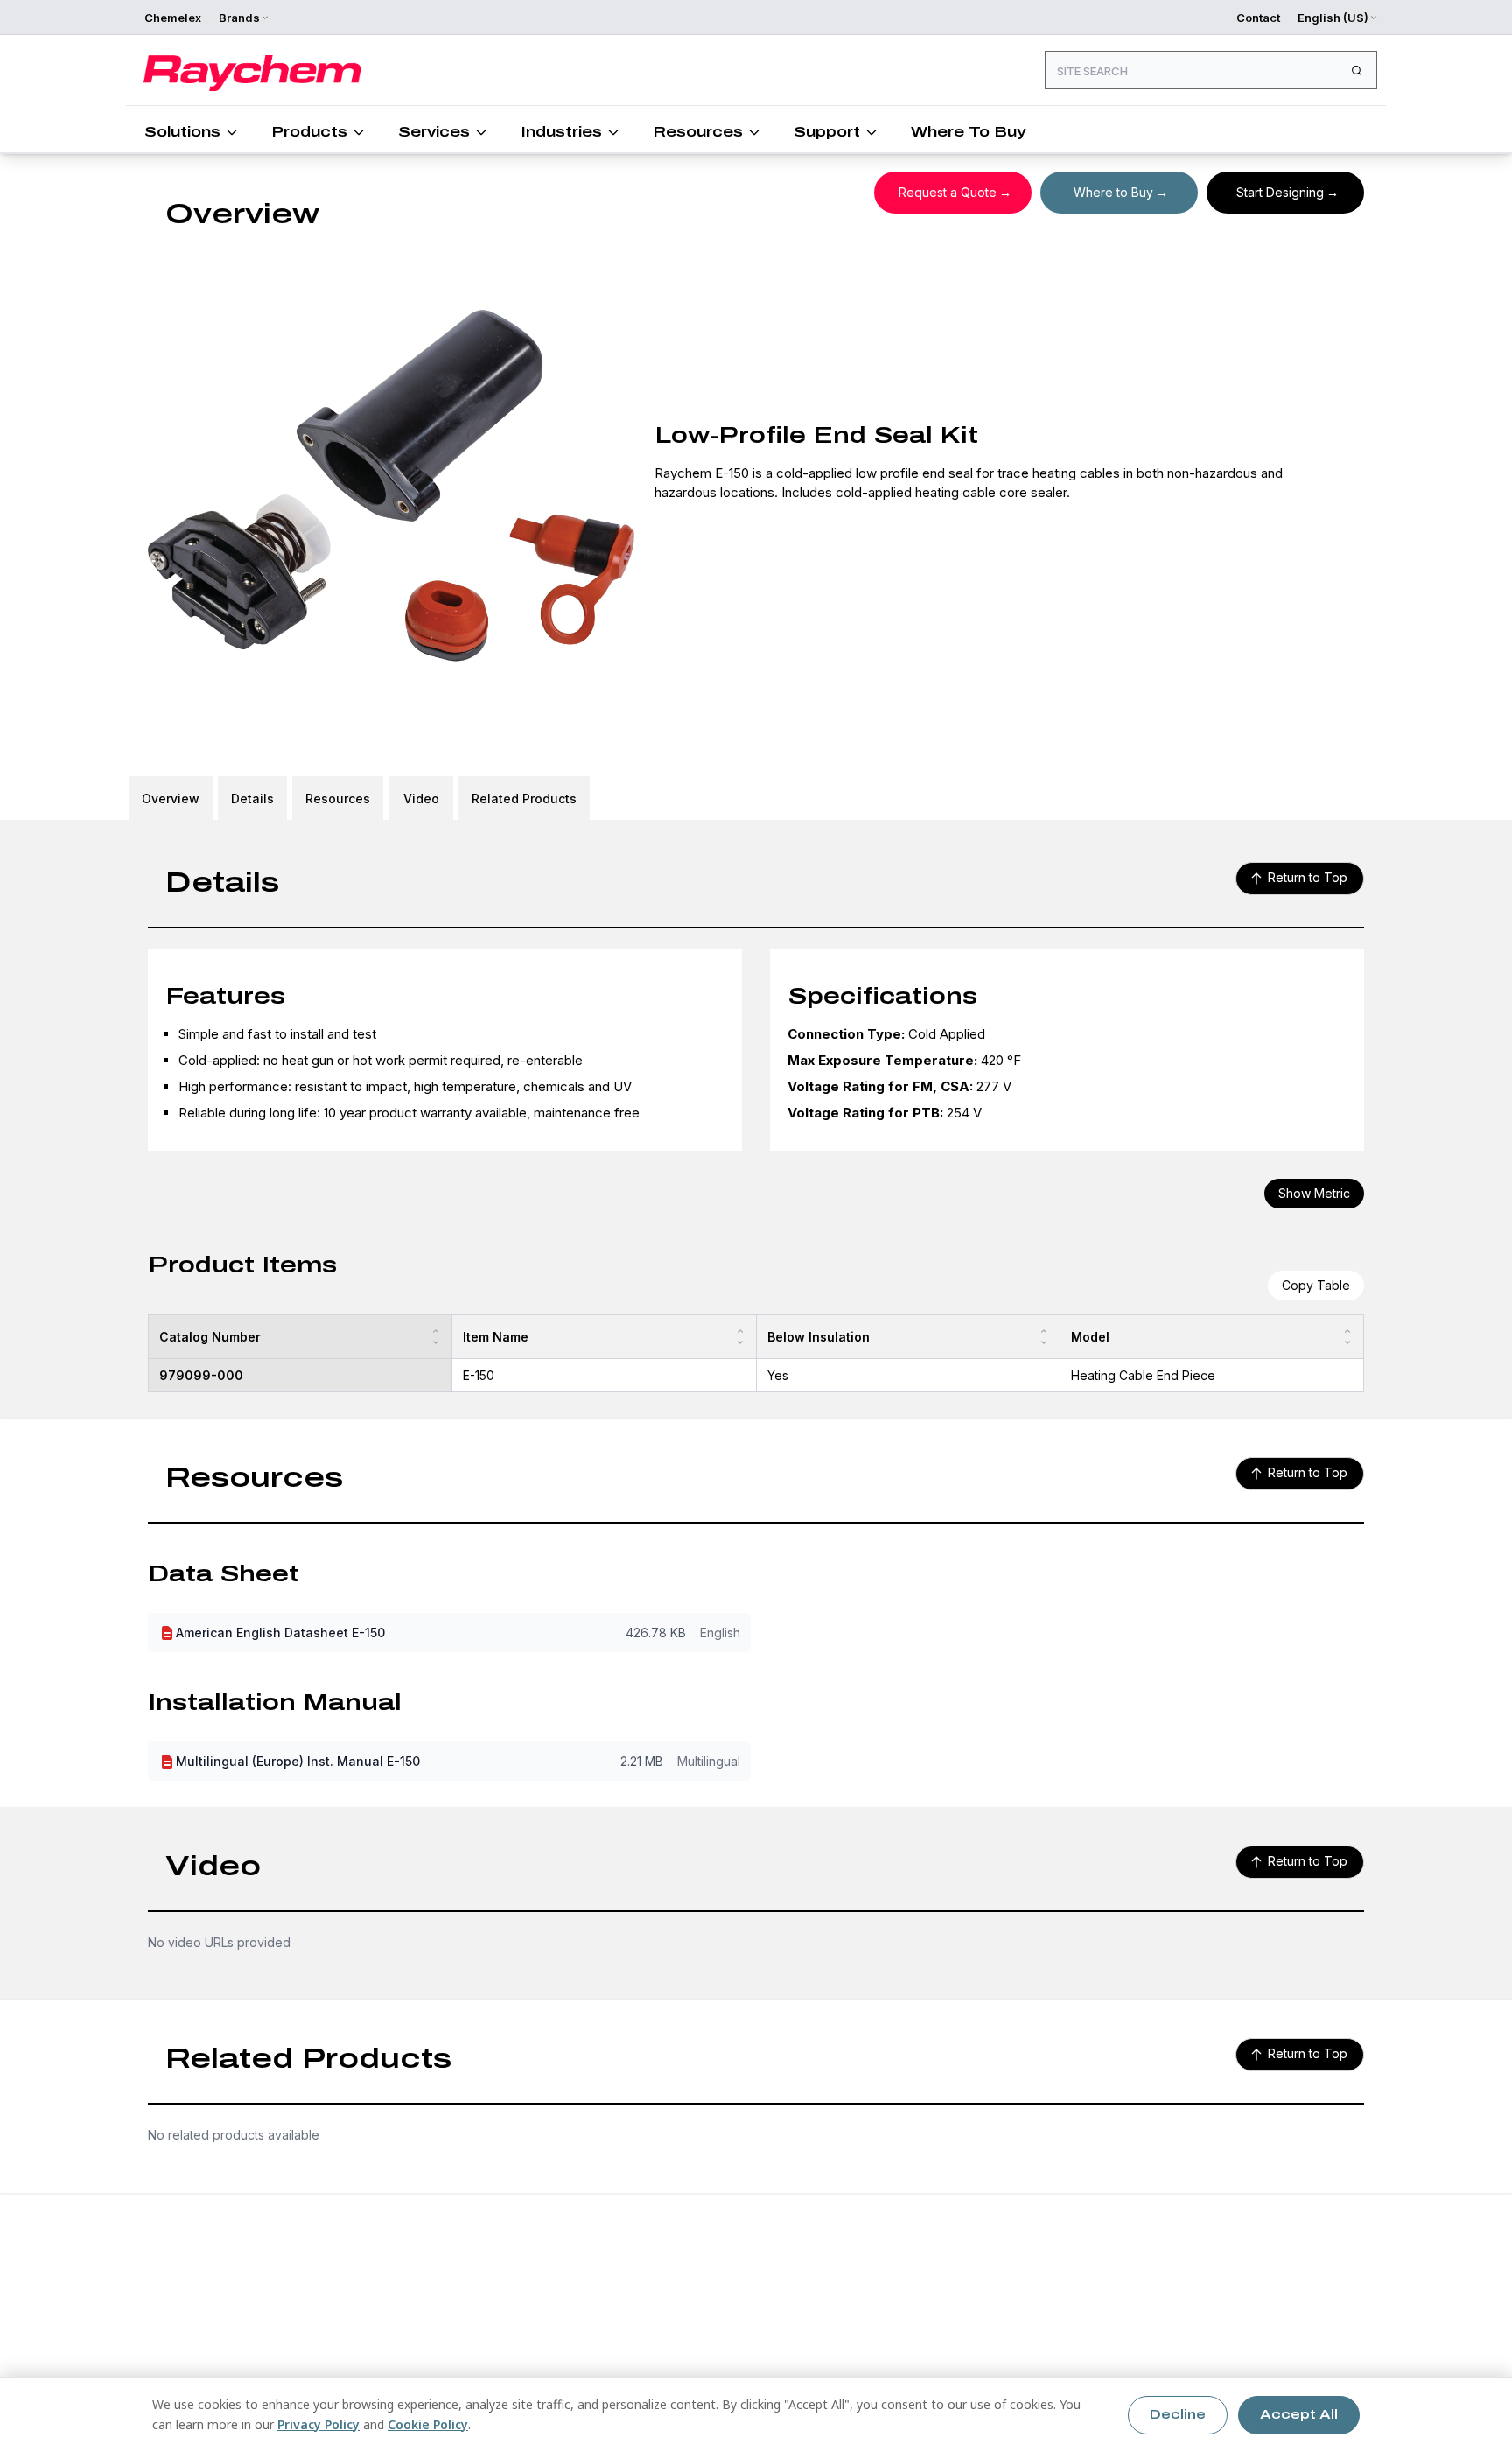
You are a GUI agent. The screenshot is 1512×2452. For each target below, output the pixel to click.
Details (252, 799)
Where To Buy (968, 132)
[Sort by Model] (1347, 1337)
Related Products (524, 799)
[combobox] (1211, 70)
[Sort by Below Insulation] (1044, 1337)
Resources (698, 132)
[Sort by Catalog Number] (436, 1337)
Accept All (1299, 2415)
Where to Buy (1113, 192)
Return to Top (1308, 877)
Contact (1258, 18)
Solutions (182, 132)
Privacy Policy (318, 2424)
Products (309, 132)
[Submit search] (1356, 70)
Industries (561, 132)
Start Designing (1280, 192)
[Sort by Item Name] (740, 1337)
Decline (1178, 2415)
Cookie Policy (428, 2424)
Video (421, 799)
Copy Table (1316, 1285)
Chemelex (173, 18)
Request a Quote (948, 192)
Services (434, 132)
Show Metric (1314, 1193)
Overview (171, 799)
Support (827, 132)
